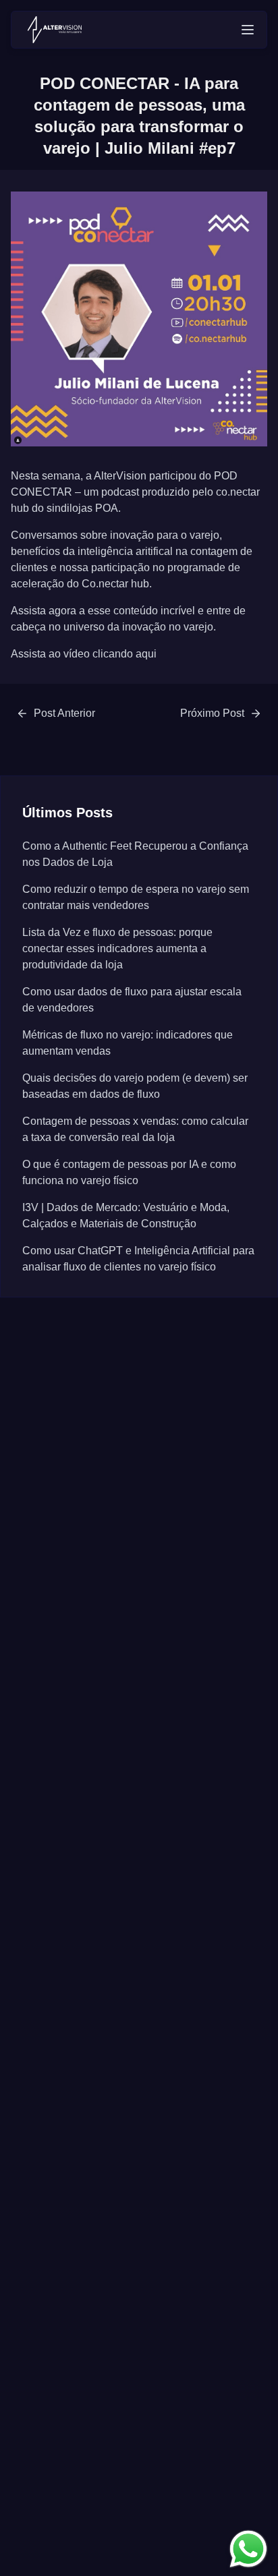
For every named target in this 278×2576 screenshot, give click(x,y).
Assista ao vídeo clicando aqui (84, 654)
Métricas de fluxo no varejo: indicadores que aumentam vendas (128, 1043)
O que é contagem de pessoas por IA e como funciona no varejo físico (129, 1172)
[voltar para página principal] (55, 30)
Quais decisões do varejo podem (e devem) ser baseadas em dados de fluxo (135, 1086)
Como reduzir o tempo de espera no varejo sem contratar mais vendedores (136, 897)
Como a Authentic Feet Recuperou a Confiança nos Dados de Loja (135, 854)
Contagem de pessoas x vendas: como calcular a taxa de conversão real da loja (135, 1129)
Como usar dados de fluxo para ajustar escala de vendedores (132, 1000)
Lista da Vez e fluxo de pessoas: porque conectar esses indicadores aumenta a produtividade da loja (117, 948)
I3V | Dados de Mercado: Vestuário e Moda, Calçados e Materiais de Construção (126, 1216)
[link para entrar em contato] (248, 2549)
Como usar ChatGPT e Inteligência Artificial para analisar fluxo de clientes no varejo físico (138, 1259)
